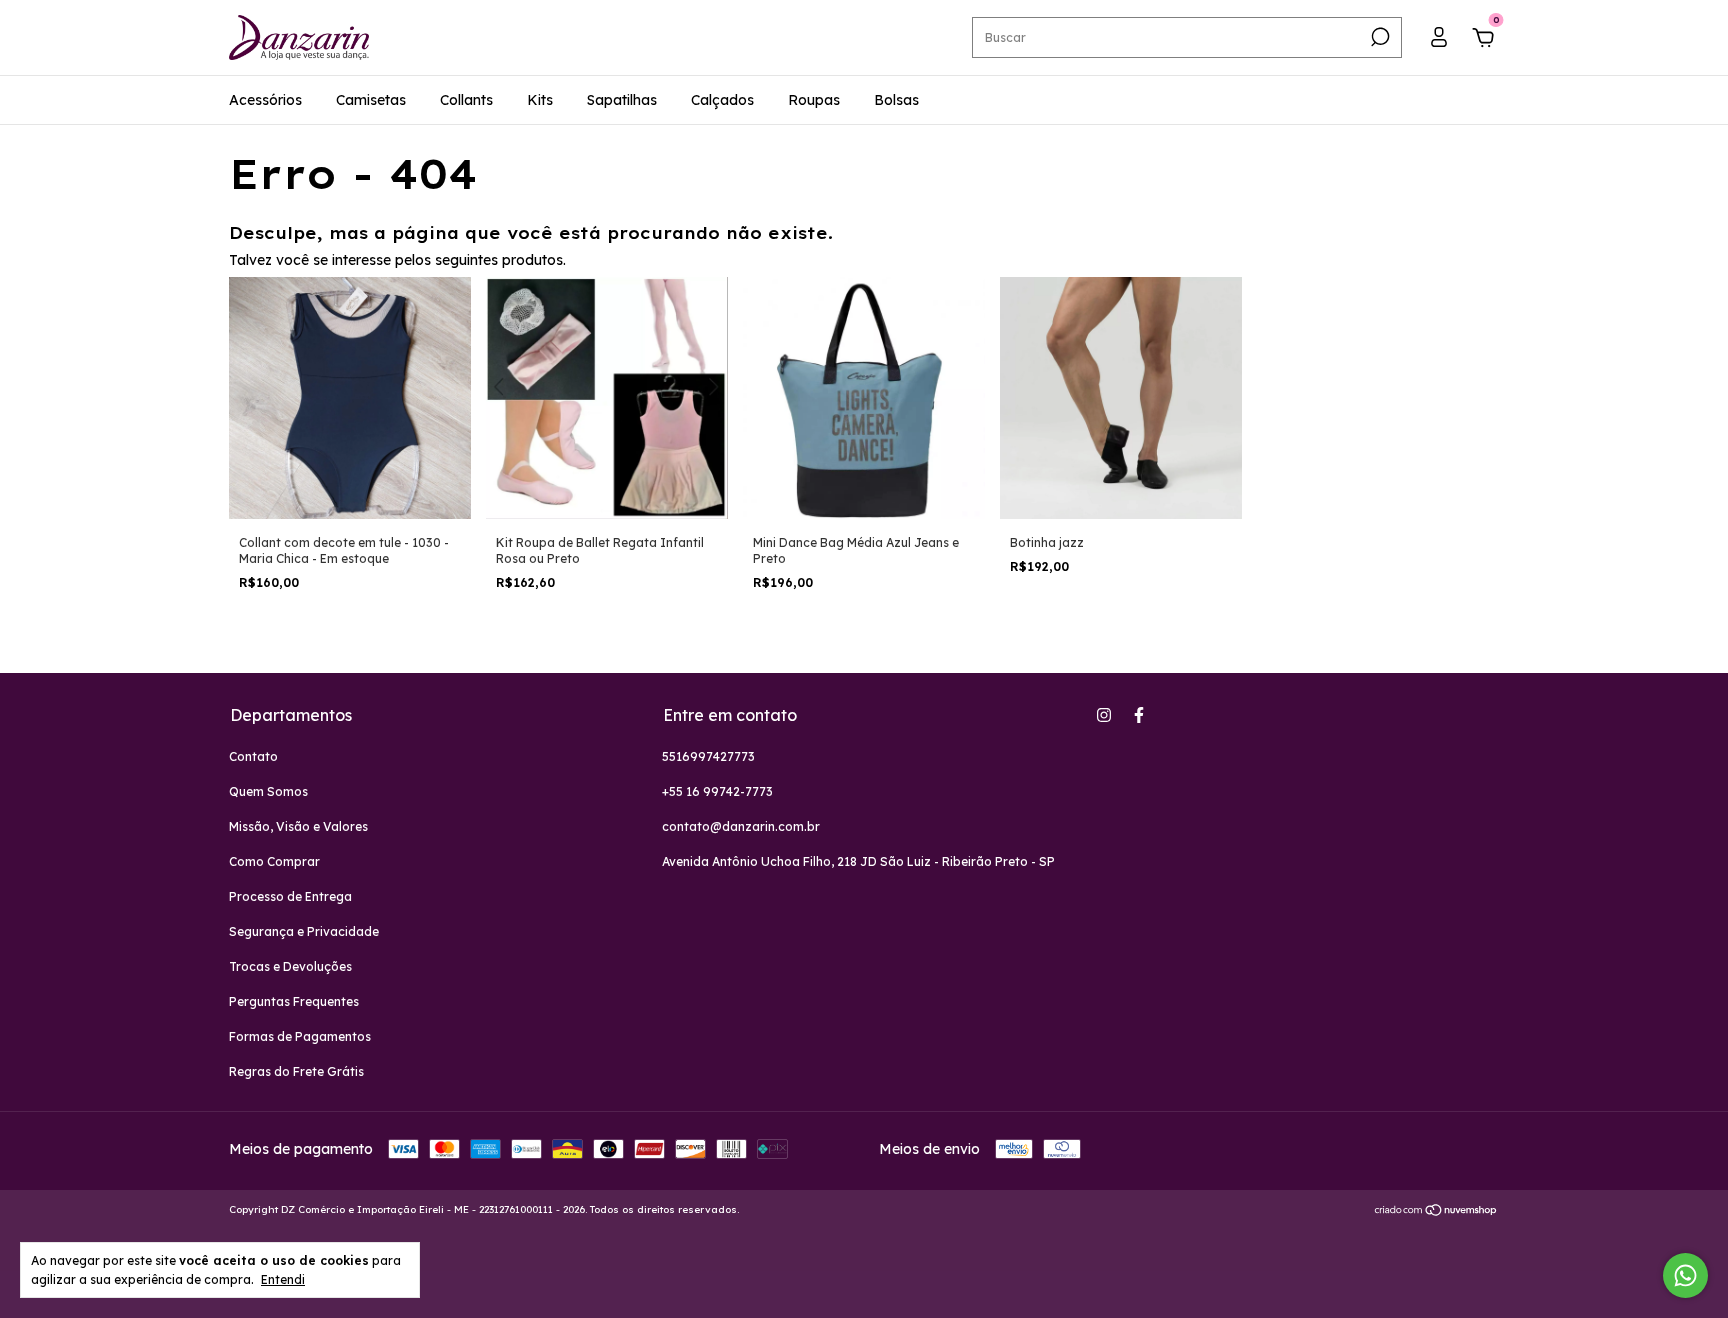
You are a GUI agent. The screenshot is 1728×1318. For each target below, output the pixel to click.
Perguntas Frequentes (294, 1001)
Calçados (722, 100)
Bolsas (896, 100)
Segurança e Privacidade (304, 931)
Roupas (814, 100)
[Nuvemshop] (1436, 1212)
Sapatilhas (622, 100)
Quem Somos (268, 791)
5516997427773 (708, 756)
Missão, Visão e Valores (298, 826)
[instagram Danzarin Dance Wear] (1104, 715)
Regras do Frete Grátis (296, 1071)
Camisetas (371, 100)
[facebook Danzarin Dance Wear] (1139, 715)
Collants (466, 100)
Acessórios (265, 100)
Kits (540, 100)
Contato (253, 756)
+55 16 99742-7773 (717, 791)
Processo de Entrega (290, 896)
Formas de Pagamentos (300, 1036)
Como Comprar (274, 861)
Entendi (283, 1279)
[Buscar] (1378, 37)
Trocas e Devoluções (290, 966)
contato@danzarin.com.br (741, 826)
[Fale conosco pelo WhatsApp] (1685, 1275)
